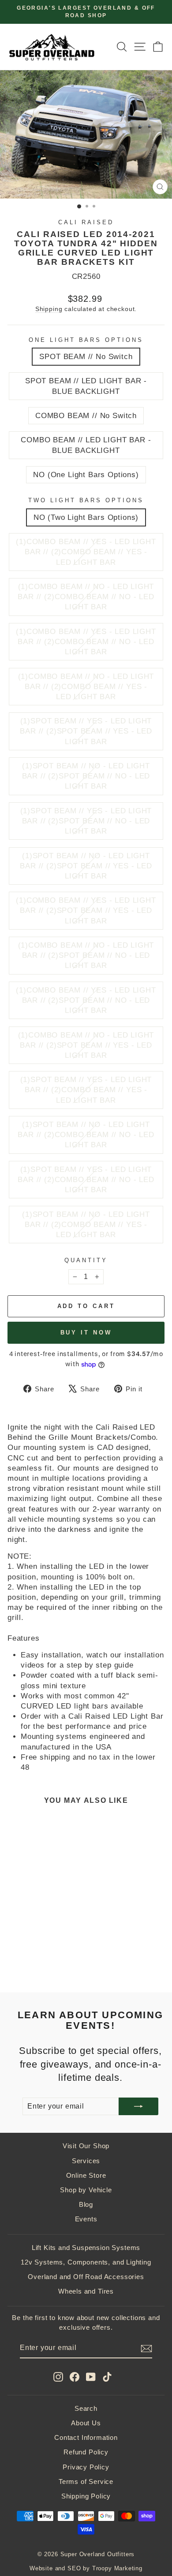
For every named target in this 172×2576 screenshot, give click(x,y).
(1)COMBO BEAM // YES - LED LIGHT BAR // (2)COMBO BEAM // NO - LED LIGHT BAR (86, 642)
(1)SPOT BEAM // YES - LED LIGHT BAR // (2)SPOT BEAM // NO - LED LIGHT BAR (86, 821)
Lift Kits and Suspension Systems (86, 2248)
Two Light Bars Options (86, 500)
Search (86, 2408)
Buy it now (86, 1332)
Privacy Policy (86, 2467)
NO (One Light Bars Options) (86, 475)
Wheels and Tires (86, 2291)
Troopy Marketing (117, 2569)
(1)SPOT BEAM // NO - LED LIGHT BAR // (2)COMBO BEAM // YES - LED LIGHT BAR (86, 1225)
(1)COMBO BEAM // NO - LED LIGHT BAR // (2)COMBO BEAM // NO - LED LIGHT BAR (86, 597)
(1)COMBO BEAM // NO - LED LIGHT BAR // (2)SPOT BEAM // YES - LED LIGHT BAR (86, 1045)
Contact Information (86, 2437)
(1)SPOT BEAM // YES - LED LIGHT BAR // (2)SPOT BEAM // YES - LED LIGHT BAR (86, 731)
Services (86, 2161)
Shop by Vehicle (86, 2190)
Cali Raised (86, 222)
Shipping (49, 309)
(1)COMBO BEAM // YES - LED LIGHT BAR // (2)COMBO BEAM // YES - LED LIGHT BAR (86, 552)
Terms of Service (86, 2481)
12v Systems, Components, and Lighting (86, 2262)
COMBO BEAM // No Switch (86, 416)
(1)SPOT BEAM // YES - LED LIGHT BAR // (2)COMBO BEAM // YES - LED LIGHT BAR (86, 1090)
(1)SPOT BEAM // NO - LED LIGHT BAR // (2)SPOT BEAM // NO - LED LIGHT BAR (86, 776)
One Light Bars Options (86, 340)
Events (86, 2219)
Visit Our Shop (86, 2146)
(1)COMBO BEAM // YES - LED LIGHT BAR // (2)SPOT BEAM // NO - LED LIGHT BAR (86, 1000)
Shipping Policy (86, 2496)
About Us (86, 2423)
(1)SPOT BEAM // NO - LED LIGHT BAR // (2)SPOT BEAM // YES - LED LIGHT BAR (86, 866)
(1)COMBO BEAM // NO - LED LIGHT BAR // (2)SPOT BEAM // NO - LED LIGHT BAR (86, 955)
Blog (86, 2204)
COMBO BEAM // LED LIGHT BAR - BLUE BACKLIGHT (86, 445)
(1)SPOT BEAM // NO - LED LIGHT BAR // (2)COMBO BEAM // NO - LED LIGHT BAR (86, 1135)
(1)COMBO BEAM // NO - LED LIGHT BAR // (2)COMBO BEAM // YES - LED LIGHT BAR (86, 687)
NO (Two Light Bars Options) (86, 517)
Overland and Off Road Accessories (86, 2277)
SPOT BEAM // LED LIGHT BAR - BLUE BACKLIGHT (86, 386)
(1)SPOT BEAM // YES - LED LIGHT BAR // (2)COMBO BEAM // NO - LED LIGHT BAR (86, 1180)
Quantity (86, 1260)
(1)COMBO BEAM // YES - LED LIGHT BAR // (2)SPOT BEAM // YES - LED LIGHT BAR (86, 910)
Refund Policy (86, 2452)
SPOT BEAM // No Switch (86, 357)
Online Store (86, 2175)
